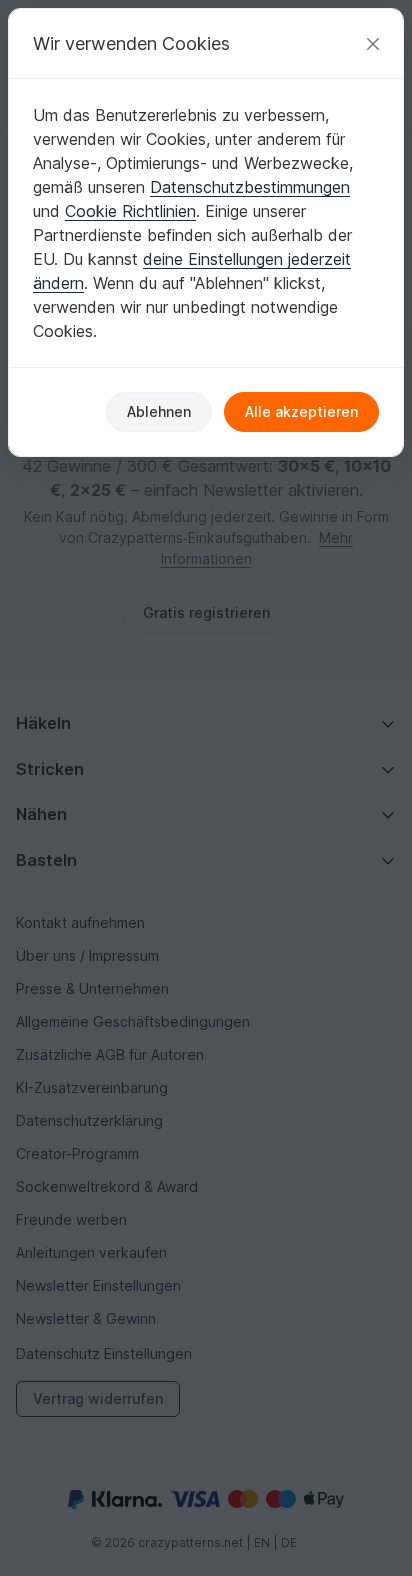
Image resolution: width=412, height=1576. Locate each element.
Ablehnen (159, 411)
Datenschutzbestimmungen (250, 187)
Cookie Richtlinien (130, 211)
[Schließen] (373, 43)
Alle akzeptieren (301, 411)
